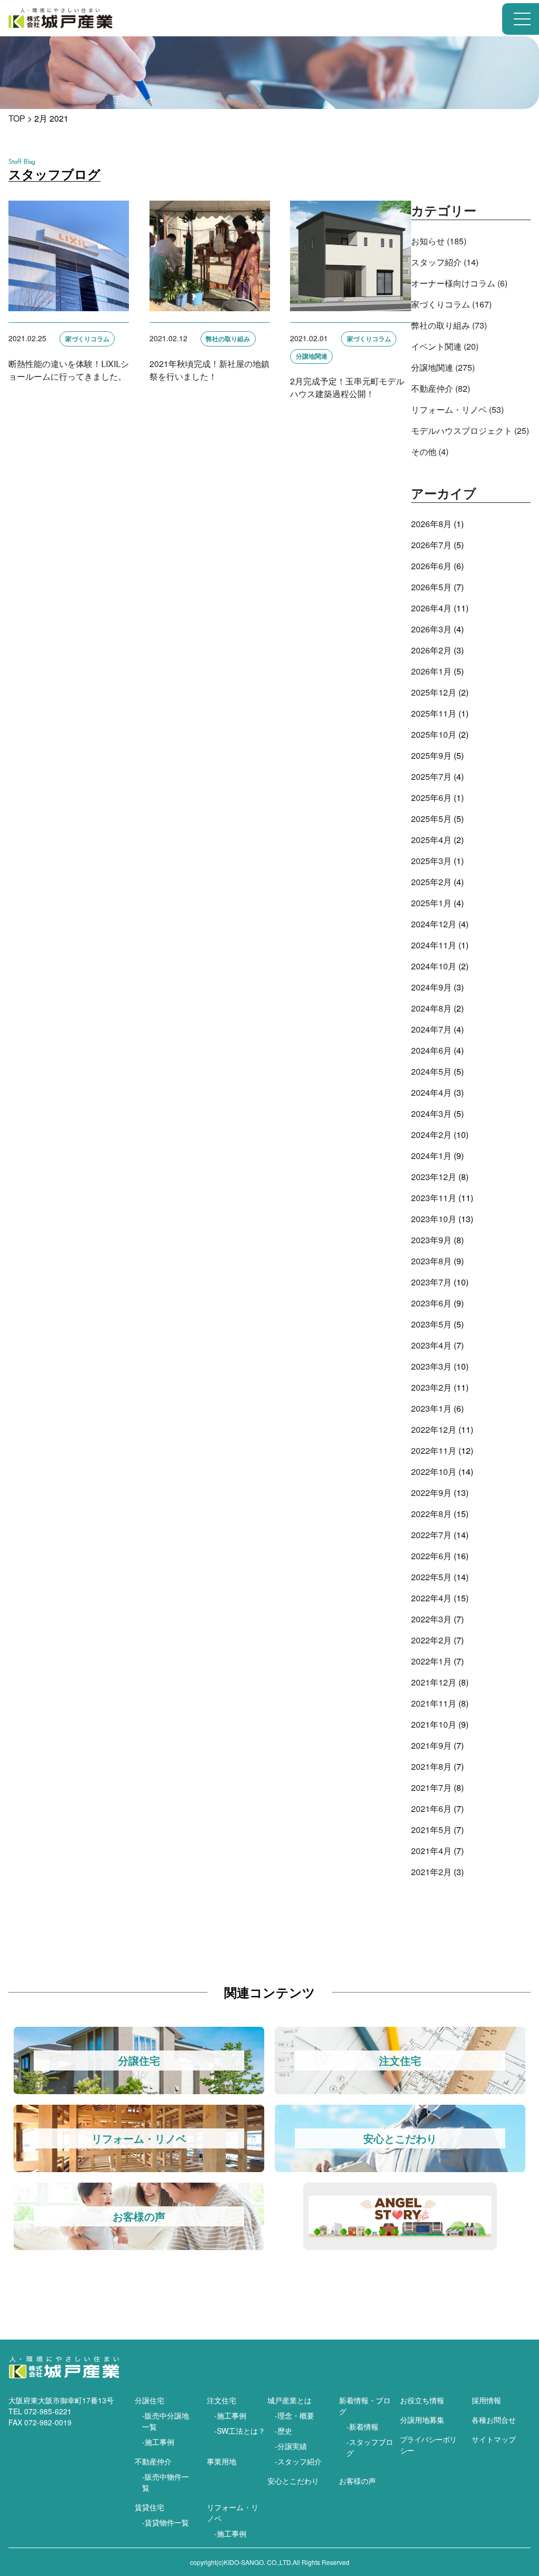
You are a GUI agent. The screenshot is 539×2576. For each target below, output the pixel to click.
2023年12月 (434, 1177)
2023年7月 (431, 1282)
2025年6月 (431, 797)
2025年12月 (434, 692)
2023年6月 (431, 1303)
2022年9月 (431, 1493)
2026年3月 (431, 629)
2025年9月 (431, 755)
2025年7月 (431, 776)
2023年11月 (434, 1198)
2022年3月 (431, 1619)
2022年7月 (431, 1535)
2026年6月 (431, 566)
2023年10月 (434, 1219)
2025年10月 (434, 734)
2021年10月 (434, 1724)
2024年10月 (434, 966)
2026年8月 (431, 524)
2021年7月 (431, 1787)
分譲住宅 (149, 2400)
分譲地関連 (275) (443, 367)
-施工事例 (158, 2442)
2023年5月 (431, 1324)
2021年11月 (434, 1703)
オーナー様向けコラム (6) (459, 283)
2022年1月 (431, 1661)
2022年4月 (431, 1598)
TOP (17, 118)
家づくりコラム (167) (451, 304)
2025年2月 (431, 882)
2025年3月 (431, 861)
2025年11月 (434, 713)
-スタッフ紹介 (298, 2461)
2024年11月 (434, 945)
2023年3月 (431, 1366)
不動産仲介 (153, 2461)
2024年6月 (431, 1050)
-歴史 (283, 2431)
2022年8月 (431, 1514)
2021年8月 (431, 1766)
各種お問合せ (494, 2420)
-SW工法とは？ (240, 2431)
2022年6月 (431, 1556)
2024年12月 (434, 924)
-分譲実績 (291, 2446)
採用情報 (486, 2400)
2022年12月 (434, 1429)
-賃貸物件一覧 (166, 2522)
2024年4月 (431, 1092)
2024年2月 (431, 1135)
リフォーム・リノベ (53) (457, 409)
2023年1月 (431, 1408)
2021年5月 (431, 1830)
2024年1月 (431, 1156)
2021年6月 (431, 1809)
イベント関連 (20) (445, 346)
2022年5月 (431, 1577)
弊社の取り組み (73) (449, 325)
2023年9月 (431, 1240)
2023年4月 (431, 1345)
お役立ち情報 (422, 2400)
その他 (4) (430, 452)
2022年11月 (434, 1450)
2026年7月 (431, 545)
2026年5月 (431, 587)
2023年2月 (431, 1387)
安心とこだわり (293, 2481)
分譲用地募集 (422, 2420)
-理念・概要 (295, 2415)
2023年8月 (431, 1261)
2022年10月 (434, 1472)
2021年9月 (431, 1745)
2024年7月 (431, 1029)
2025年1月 (431, 903)
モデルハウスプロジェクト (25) (470, 430)
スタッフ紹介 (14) (445, 262)
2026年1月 (431, 671)
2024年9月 (431, 987)
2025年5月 (431, 819)
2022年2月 (431, 1640)
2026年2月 (431, 650)
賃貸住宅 (149, 2507)
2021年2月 (431, 1872)
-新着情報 (362, 2426)
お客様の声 (357, 2481)
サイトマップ (494, 2439)
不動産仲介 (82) (441, 388)
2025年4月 (431, 840)
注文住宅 (222, 2400)
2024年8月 (431, 1008)
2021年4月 (431, 1851)
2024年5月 (431, 1071)
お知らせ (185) (439, 241)
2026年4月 (431, 608)
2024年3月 (431, 1113)
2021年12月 (434, 1682)
